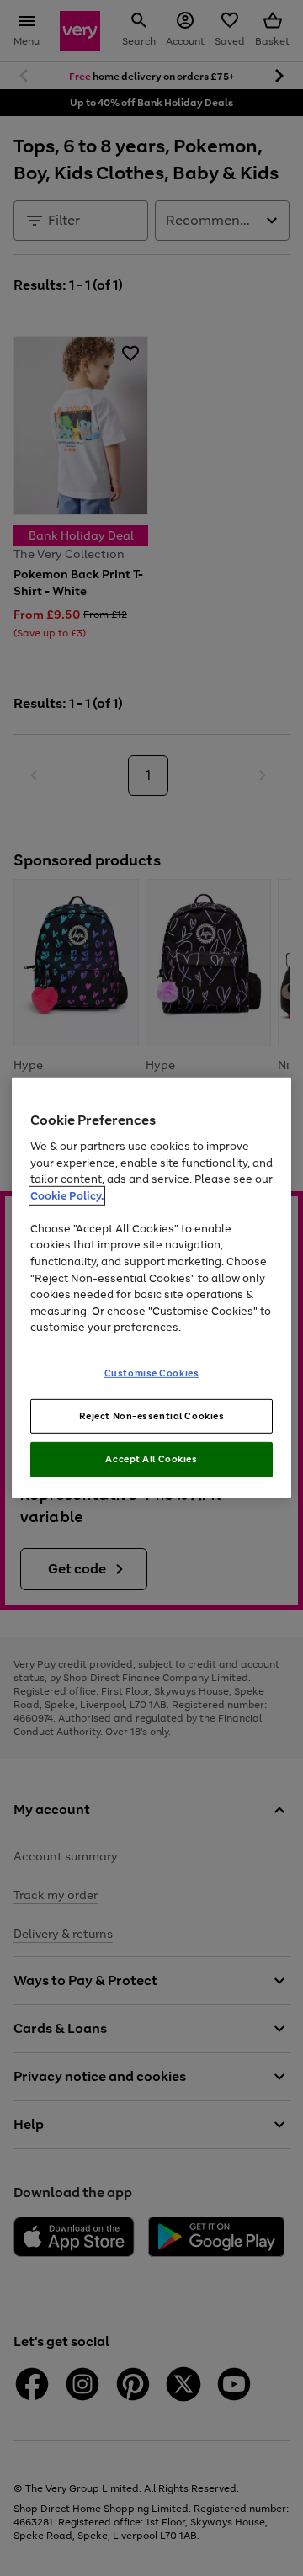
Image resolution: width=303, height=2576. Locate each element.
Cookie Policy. (67, 1196)
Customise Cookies (152, 1372)
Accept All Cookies (151, 1459)
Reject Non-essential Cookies (152, 1415)
